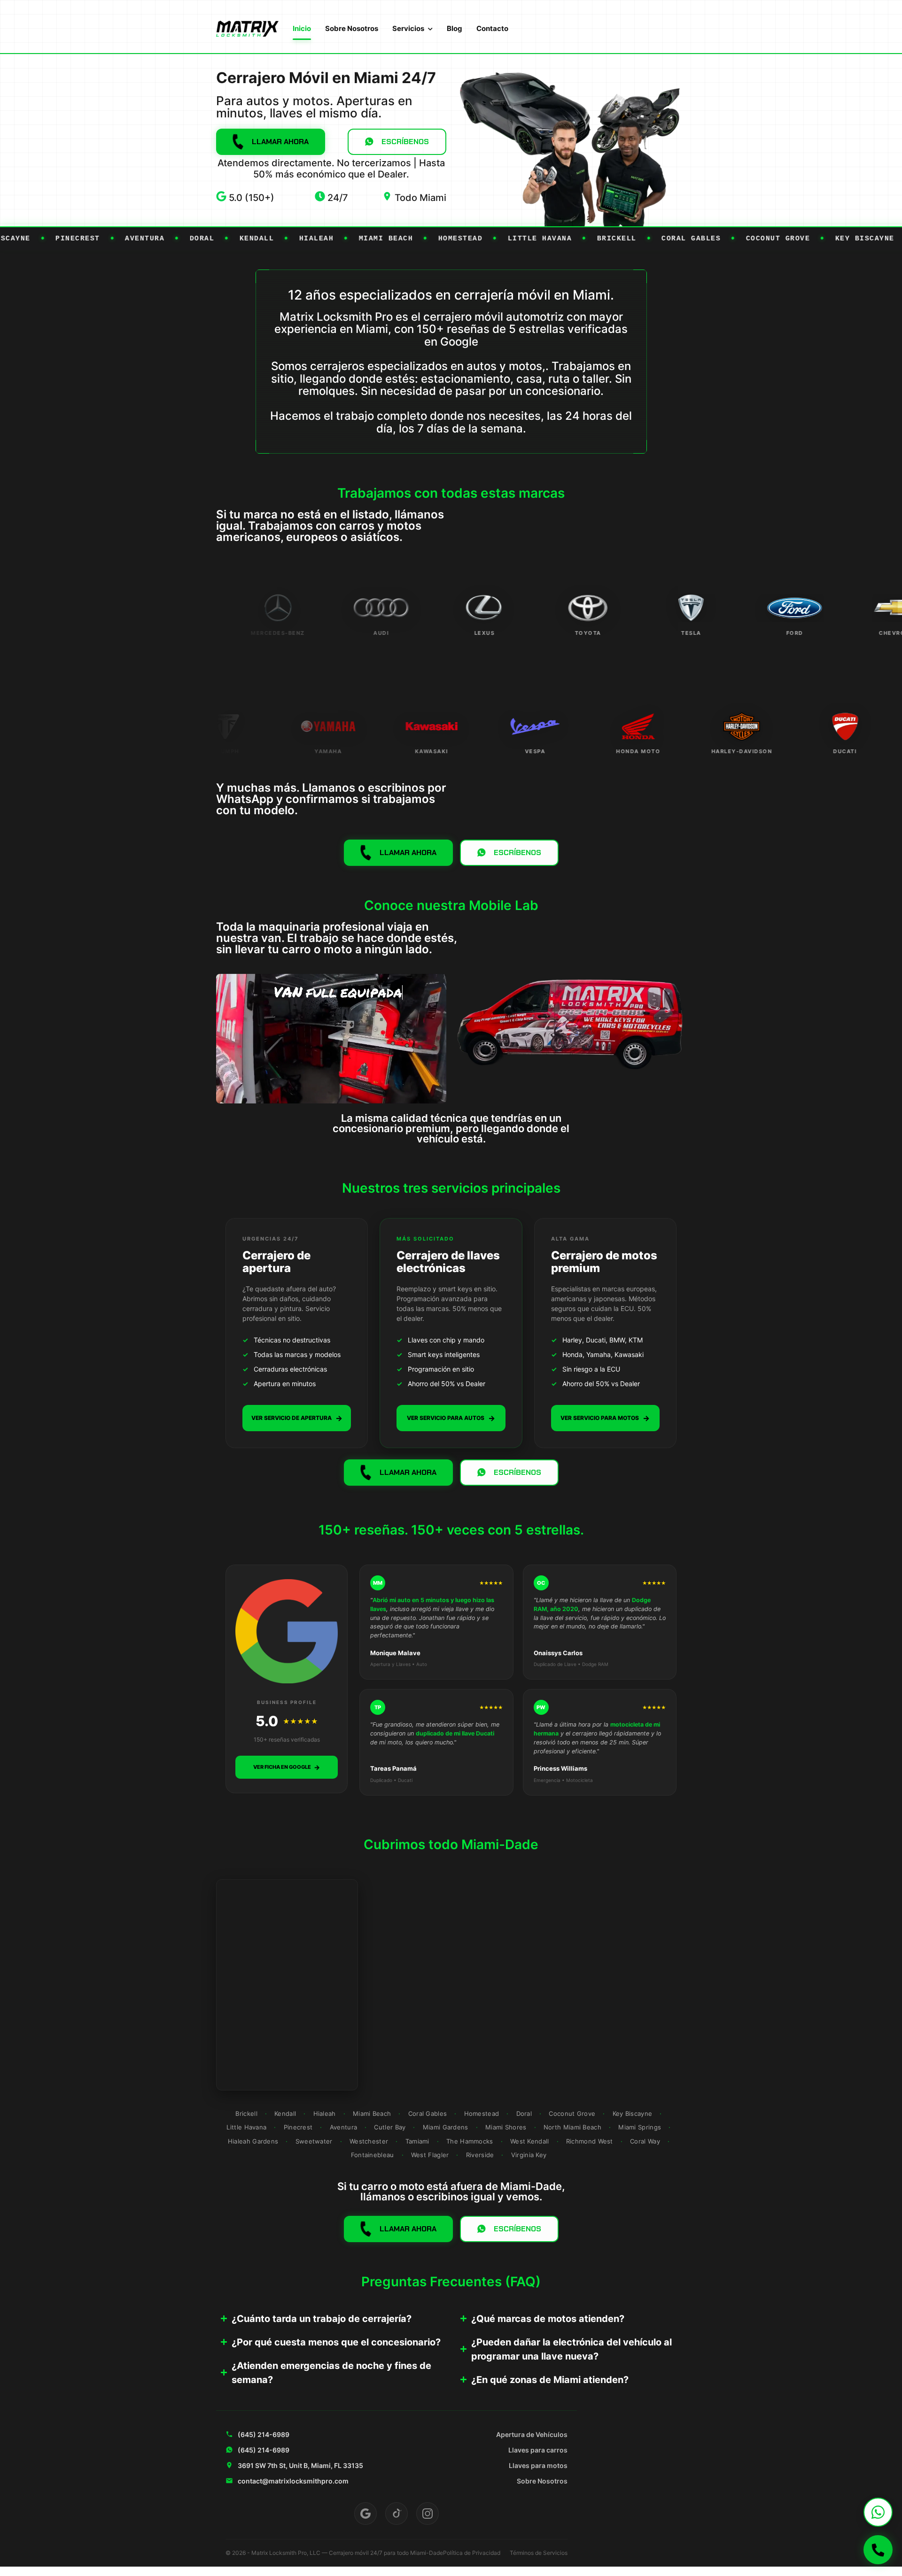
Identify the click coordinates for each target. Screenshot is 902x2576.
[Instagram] (428, 2514)
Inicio (302, 28)
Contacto (492, 28)
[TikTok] (397, 2514)
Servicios (408, 28)
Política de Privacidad (472, 2553)
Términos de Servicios (539, 2553)
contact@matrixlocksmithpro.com (293, 2481)
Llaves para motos (538, 2465)
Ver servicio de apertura (297, 1418)
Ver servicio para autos (451, 1418)
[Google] (365, 2514)
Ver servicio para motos (605, 1418)
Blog (455, 28)
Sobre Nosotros (352, 28)
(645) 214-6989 (264, 2434)
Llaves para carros (538, 2450)
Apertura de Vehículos (532, 2434)
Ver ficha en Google (287, 1767)
